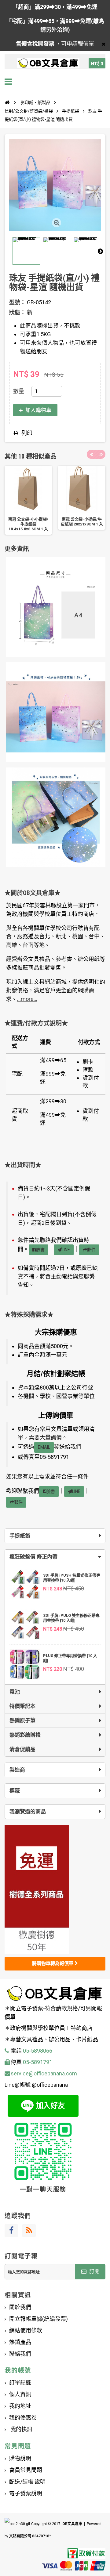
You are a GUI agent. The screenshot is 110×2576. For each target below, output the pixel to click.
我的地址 (20, 2406)
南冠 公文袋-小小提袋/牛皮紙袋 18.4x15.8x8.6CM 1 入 (28, 524)
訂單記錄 (20, 2383)
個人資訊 (20, 2394)
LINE (66, 1250)
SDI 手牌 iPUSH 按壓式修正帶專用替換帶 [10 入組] (72, 1578)
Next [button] (101, 454)
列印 (27, 433)
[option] (28, 500)
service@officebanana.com (44, 2073)
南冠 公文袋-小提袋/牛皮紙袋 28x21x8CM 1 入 (82, 522)
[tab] (55, 1557)
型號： (17, 302)
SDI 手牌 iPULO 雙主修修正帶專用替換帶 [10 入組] (71, 1618)
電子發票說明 (26, 2493)
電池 (15, 1692)
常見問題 (18, 2446)
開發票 (46, 44)
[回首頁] (7, 102)
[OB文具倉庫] (48, 63)
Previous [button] (91, 454)
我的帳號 (18, 2370)
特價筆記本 (22, 1706)
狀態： (17, 312)
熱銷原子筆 (22, 1721)
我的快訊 (21, 2429)
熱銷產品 (20, 2342)
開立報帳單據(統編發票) (38, 2319)
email (44, 1447)
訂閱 (94, 2271)
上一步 (10, 251)
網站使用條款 (26, 2330)
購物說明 (20, 2458)
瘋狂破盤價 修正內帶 (33, 1557)
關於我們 (20, 2307)
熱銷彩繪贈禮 (25, 1735)
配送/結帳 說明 (27, 2482)
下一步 (100, 251)
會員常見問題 (26, 2470)
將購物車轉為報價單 (53, 1963)
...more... (27, 999)
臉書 (40, 1250)
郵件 (91, 1250)
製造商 (17, 1770)
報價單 (86, 44)
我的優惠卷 (23, 2418)
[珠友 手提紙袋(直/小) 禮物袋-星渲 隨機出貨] (26, 251)
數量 (19, 391)
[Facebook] (11, 2231)
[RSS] (29, 2231)
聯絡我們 (20, 2354)
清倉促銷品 (22, 1749)
